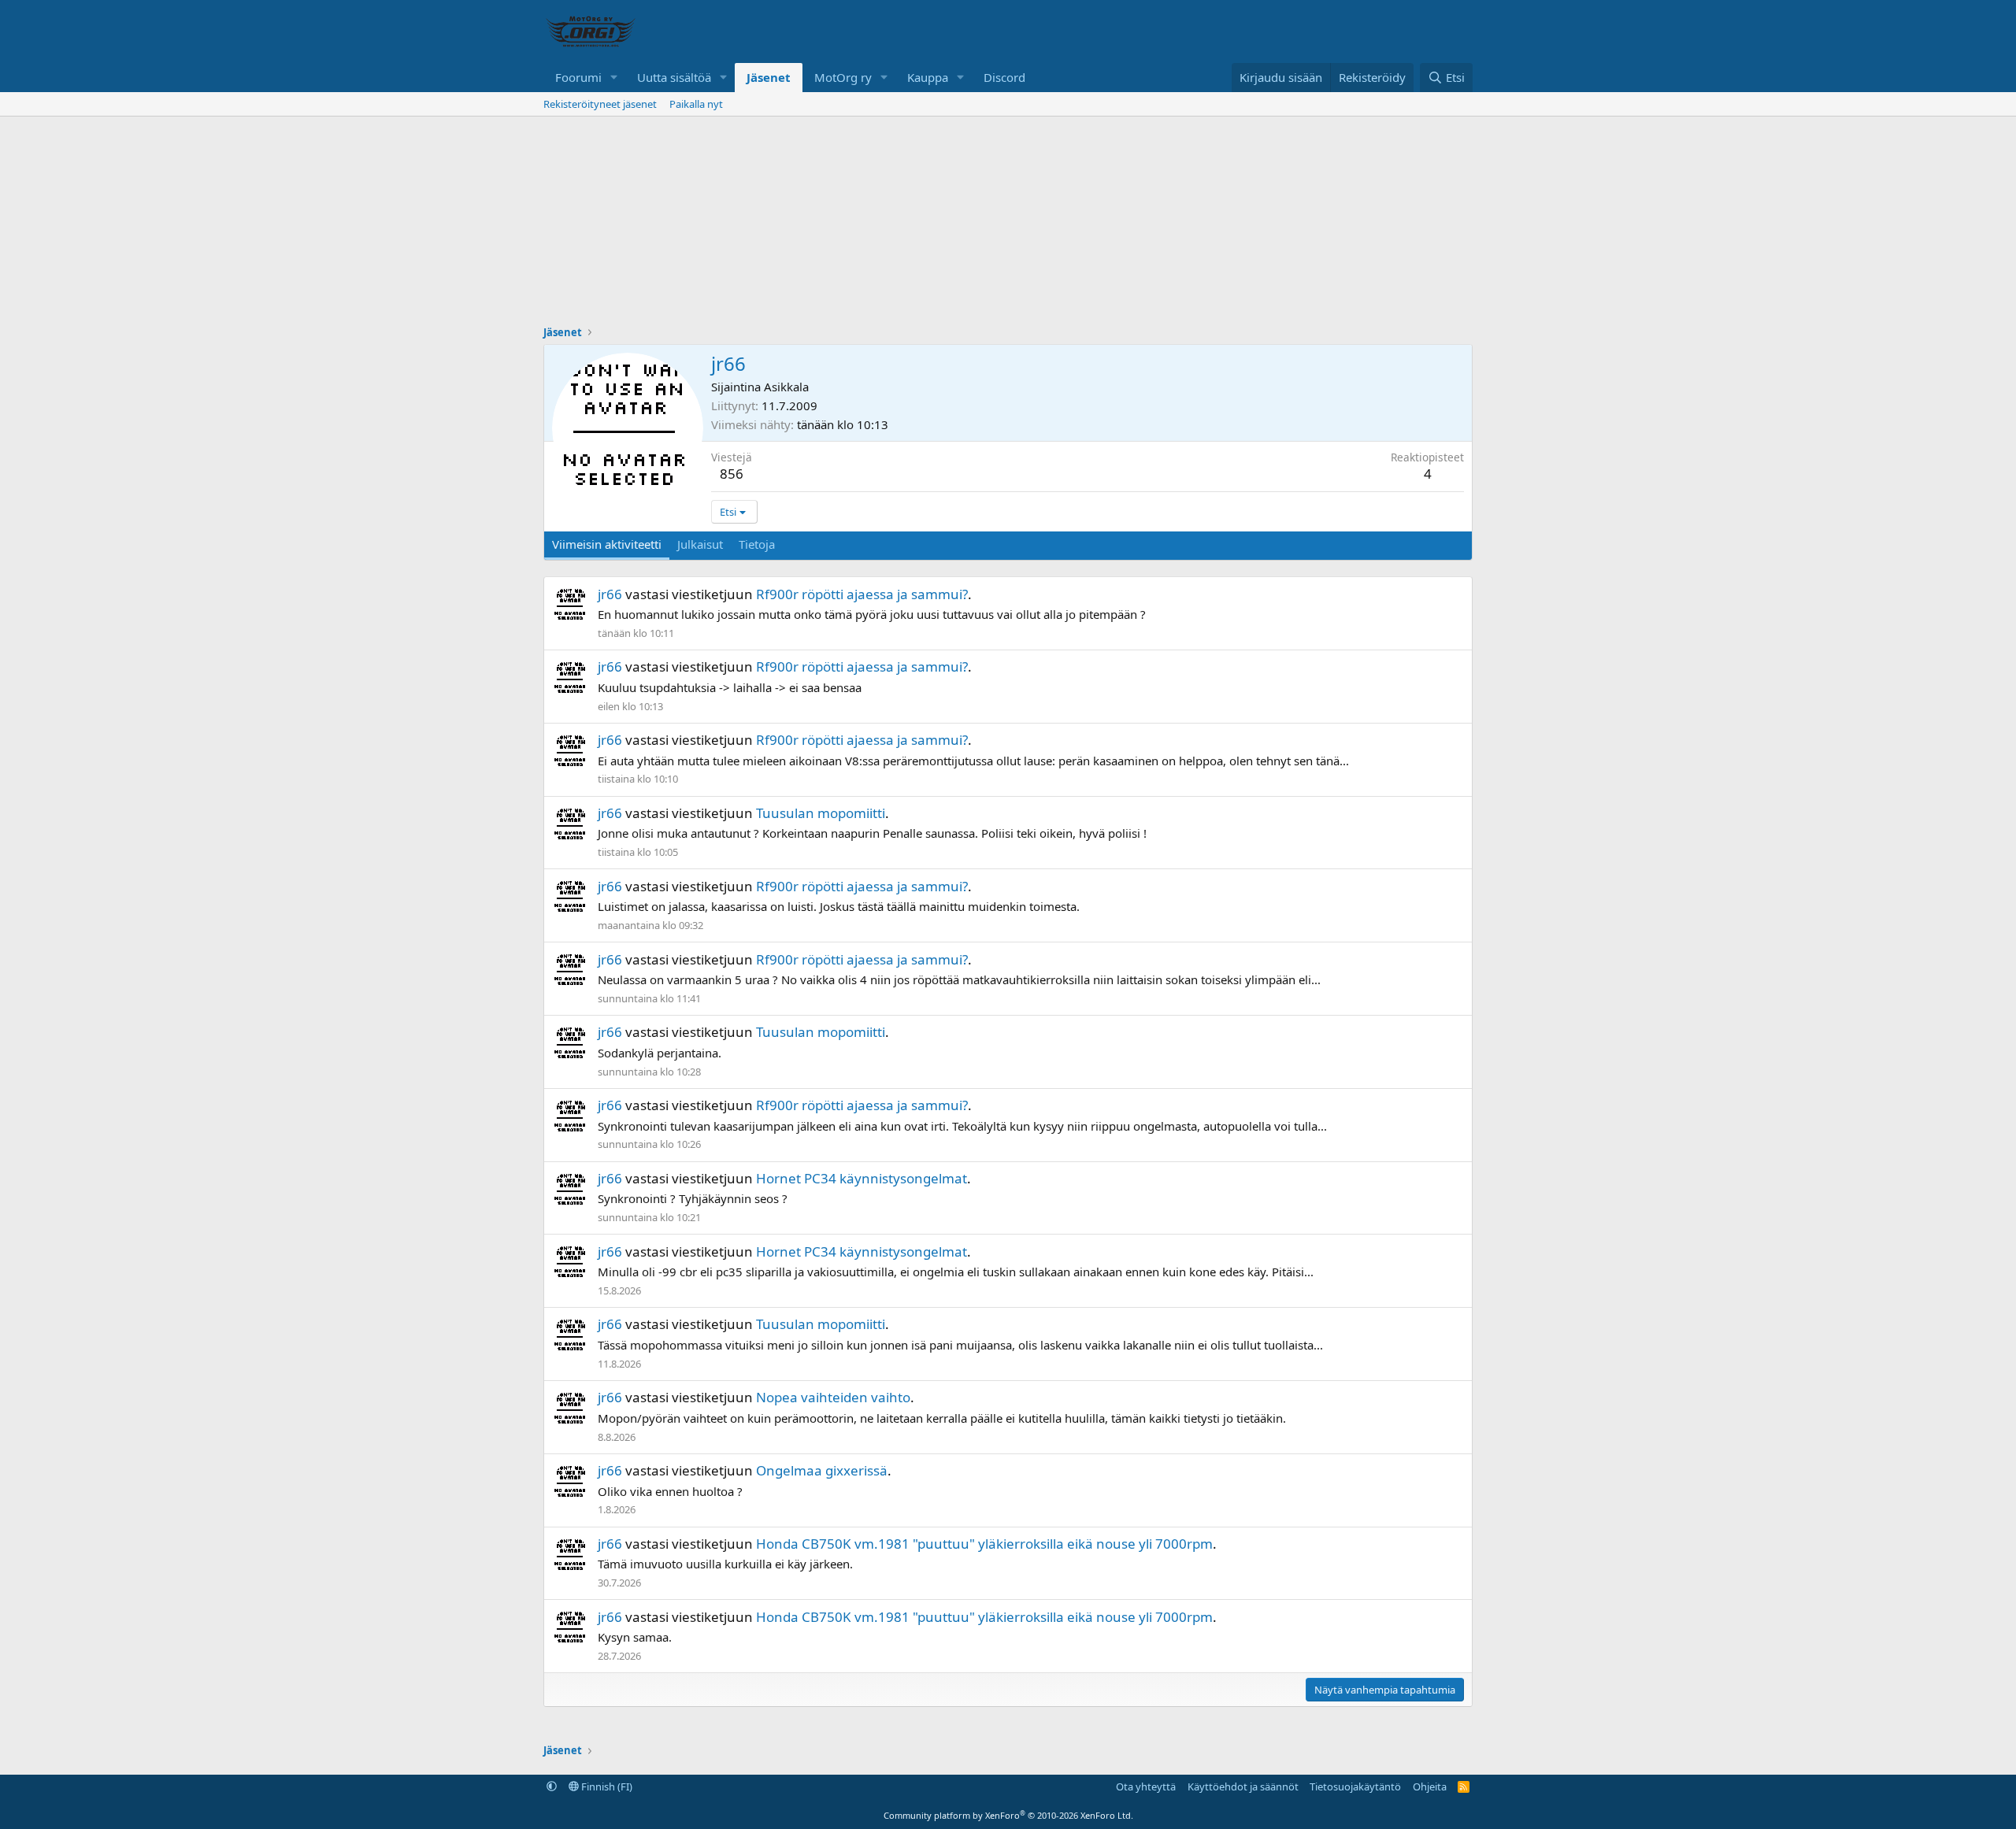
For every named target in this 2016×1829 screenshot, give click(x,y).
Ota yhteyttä (1146, 1786)
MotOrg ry (843, 77)
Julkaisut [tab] (700, 544)
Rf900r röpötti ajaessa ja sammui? (862, 594)
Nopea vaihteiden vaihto (833, 1397)
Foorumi (578, 77)
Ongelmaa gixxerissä (822, 1470)
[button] (614, 78)
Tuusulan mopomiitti (821, 813)
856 (732, 474)
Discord (1004, 77)
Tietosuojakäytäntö (1355, 1786)
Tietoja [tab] (757, 544)
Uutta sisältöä (674, 77)
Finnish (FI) (606, 1786)
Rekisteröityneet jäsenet (600, 104)
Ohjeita (1430, 1786)
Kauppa (928, 77)
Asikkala (786, 387)
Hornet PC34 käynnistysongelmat (862, 1178)
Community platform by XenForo (1008, 1815)
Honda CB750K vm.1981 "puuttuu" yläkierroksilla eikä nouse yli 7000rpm (984, 1544)
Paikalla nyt (696, 104)
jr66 (610, 594)
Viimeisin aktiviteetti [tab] (607, 544)
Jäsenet (769, 77)
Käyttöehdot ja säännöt (1243, 1786)
